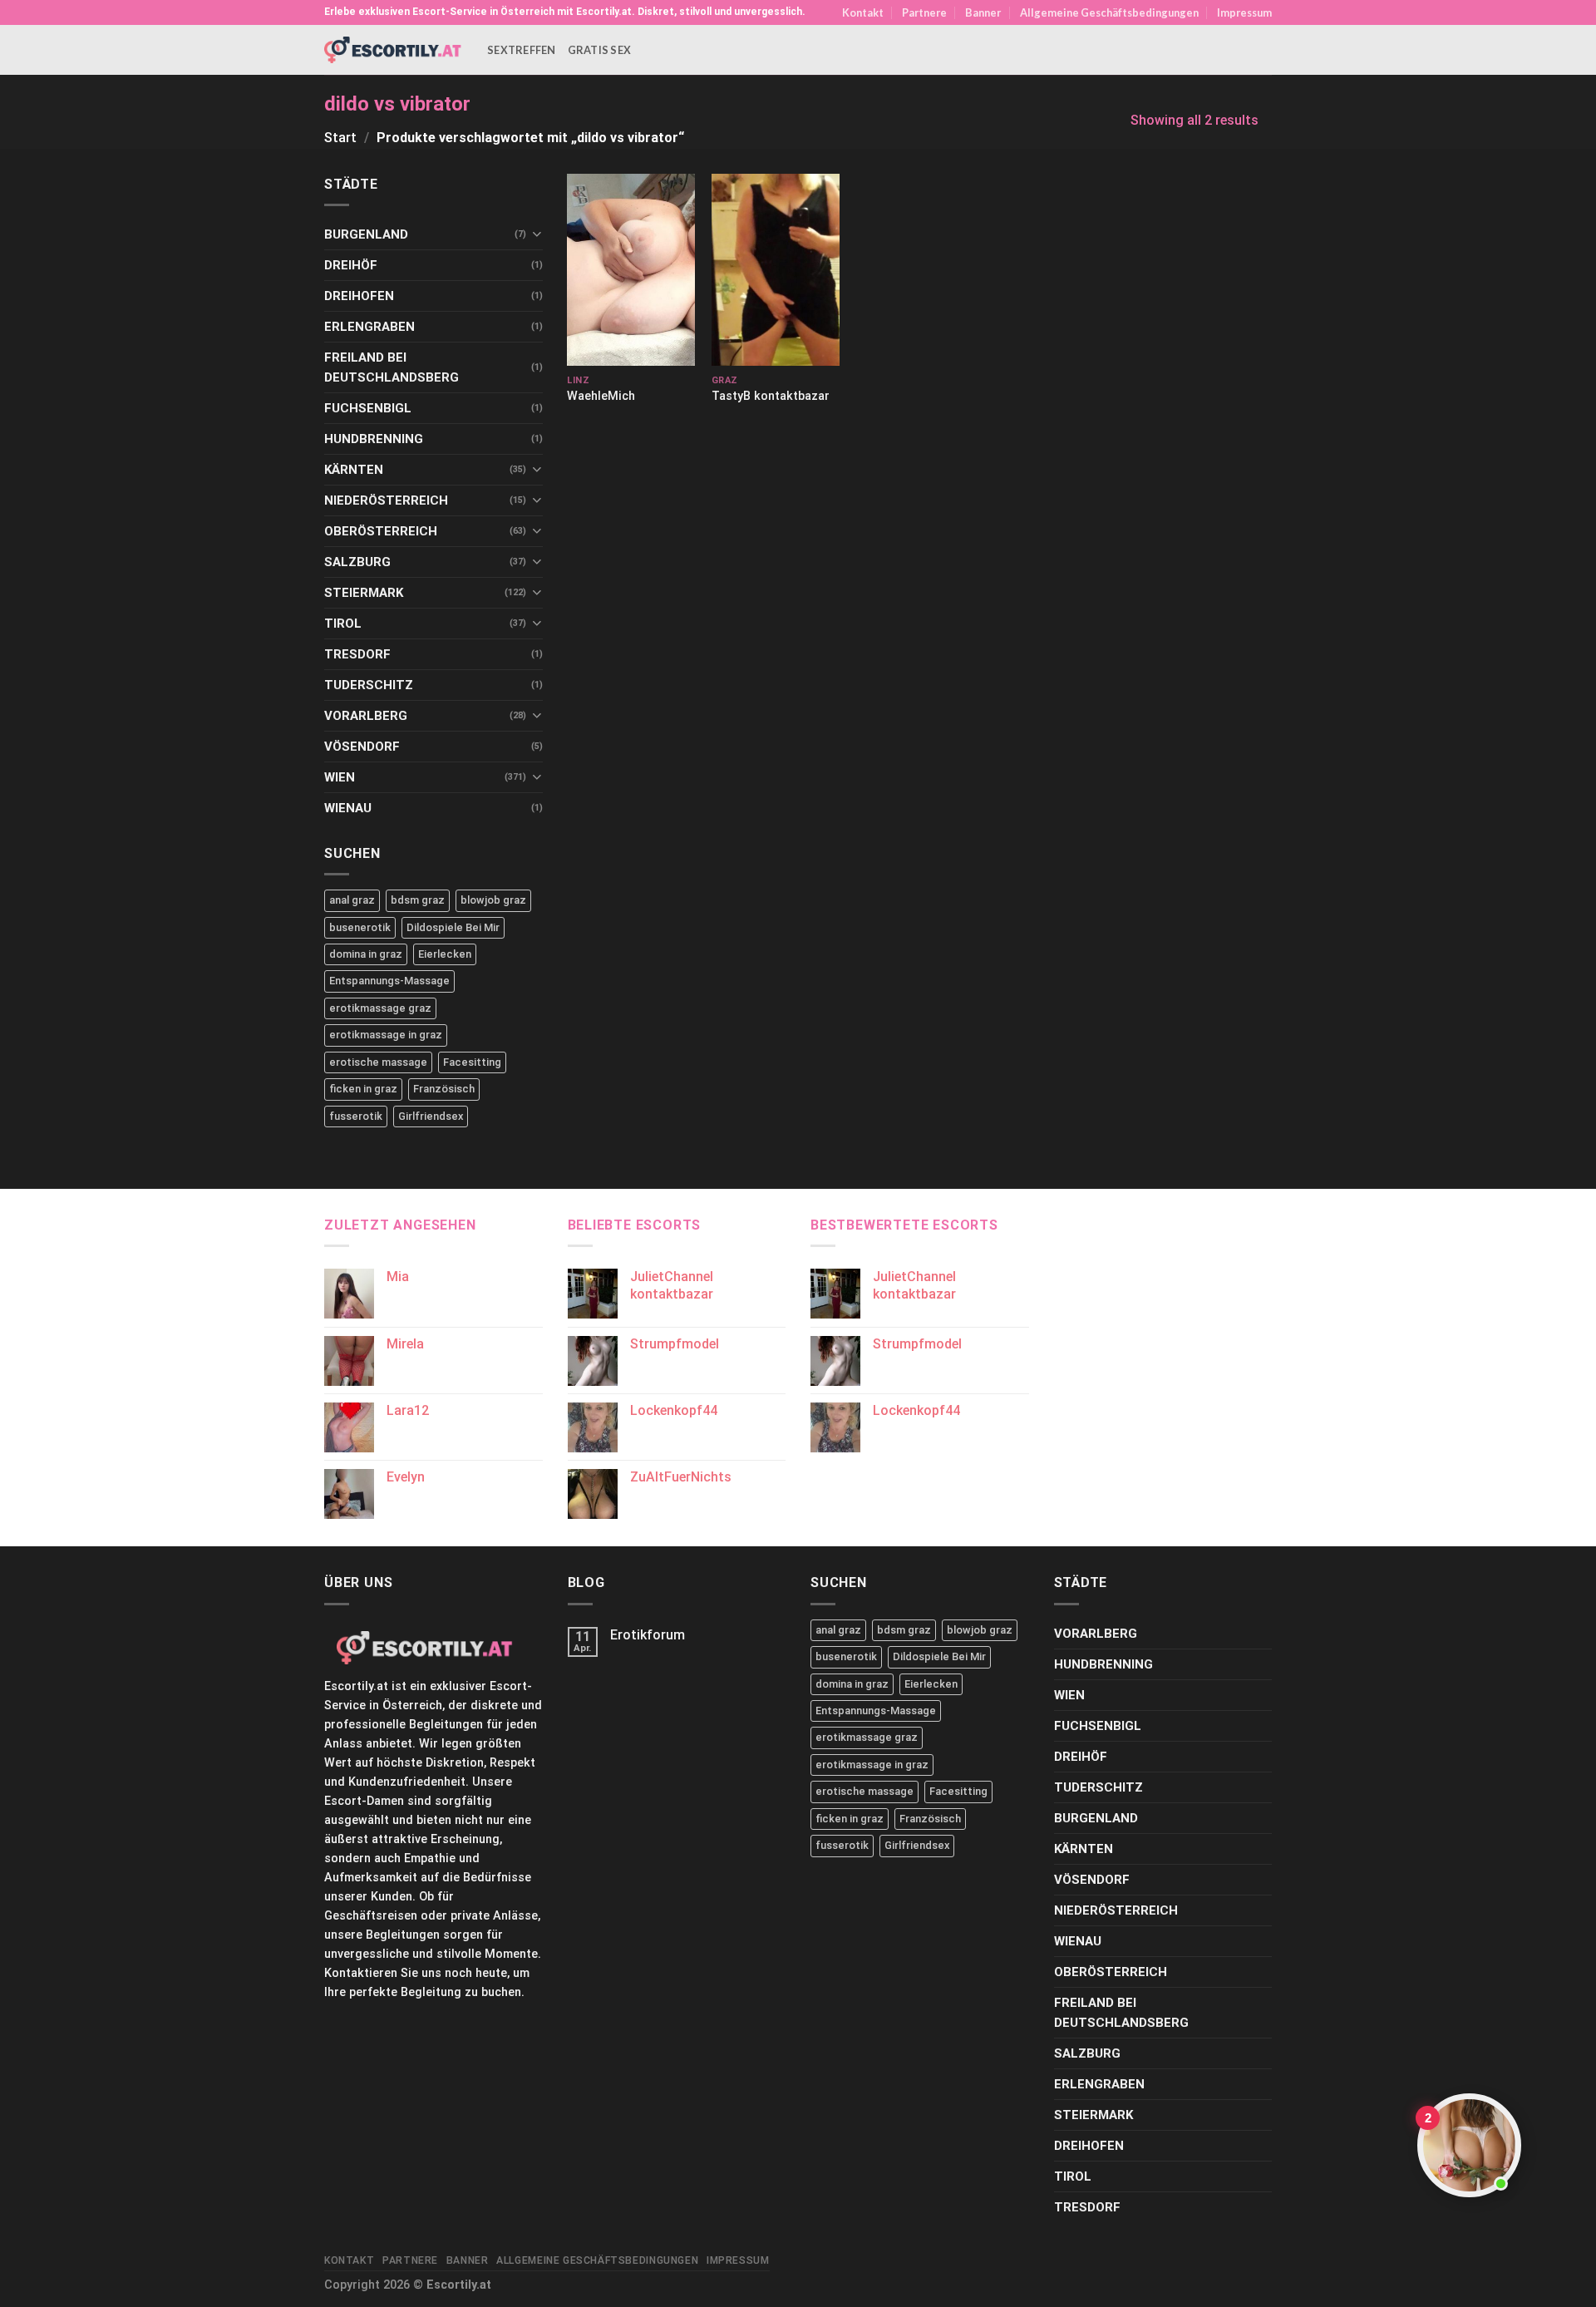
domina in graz (366, 954)
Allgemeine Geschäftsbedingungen (1109, 12)
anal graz (352, 900)
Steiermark (364, 593)
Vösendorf (362, 747)
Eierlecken (445, 954)
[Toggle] (537, 234)
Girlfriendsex (431, 1116)
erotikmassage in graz (386, 1035)
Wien (340, 777)
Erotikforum (648, 1635)
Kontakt (863, 12)
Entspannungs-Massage (389, 981)
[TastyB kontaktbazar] (776, 270)
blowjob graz (493, 900)
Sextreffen (522, 50)
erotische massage (378, 1062)
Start (340, 138)
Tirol (343, 624)
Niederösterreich (386, 500)
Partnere (924, 12)
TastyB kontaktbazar (771, 396)
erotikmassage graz (380, 1008)
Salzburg (357, 562)
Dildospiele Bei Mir (453, 927)
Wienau (348, 808)
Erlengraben (369, 327)
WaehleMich (601, 396)
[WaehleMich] (631, 270)
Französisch (444, 1089)
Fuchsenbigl (368, 408)
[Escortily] (393, 49)
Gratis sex (600, 50)
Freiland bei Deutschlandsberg (392, 367)
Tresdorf (357, 654)
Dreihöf (351, 265)
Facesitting (472, 1062)
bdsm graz (418, 900)
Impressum (1244, 12)
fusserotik (356, 1116)
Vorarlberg (366, 716)
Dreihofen (359, 296)
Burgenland (366, 234)
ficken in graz (363, 1089)
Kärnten (354, 470)
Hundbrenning (374, 439)
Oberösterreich (381, 531)
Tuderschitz (369, 685)
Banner (983, 12)
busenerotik (360, 927)
